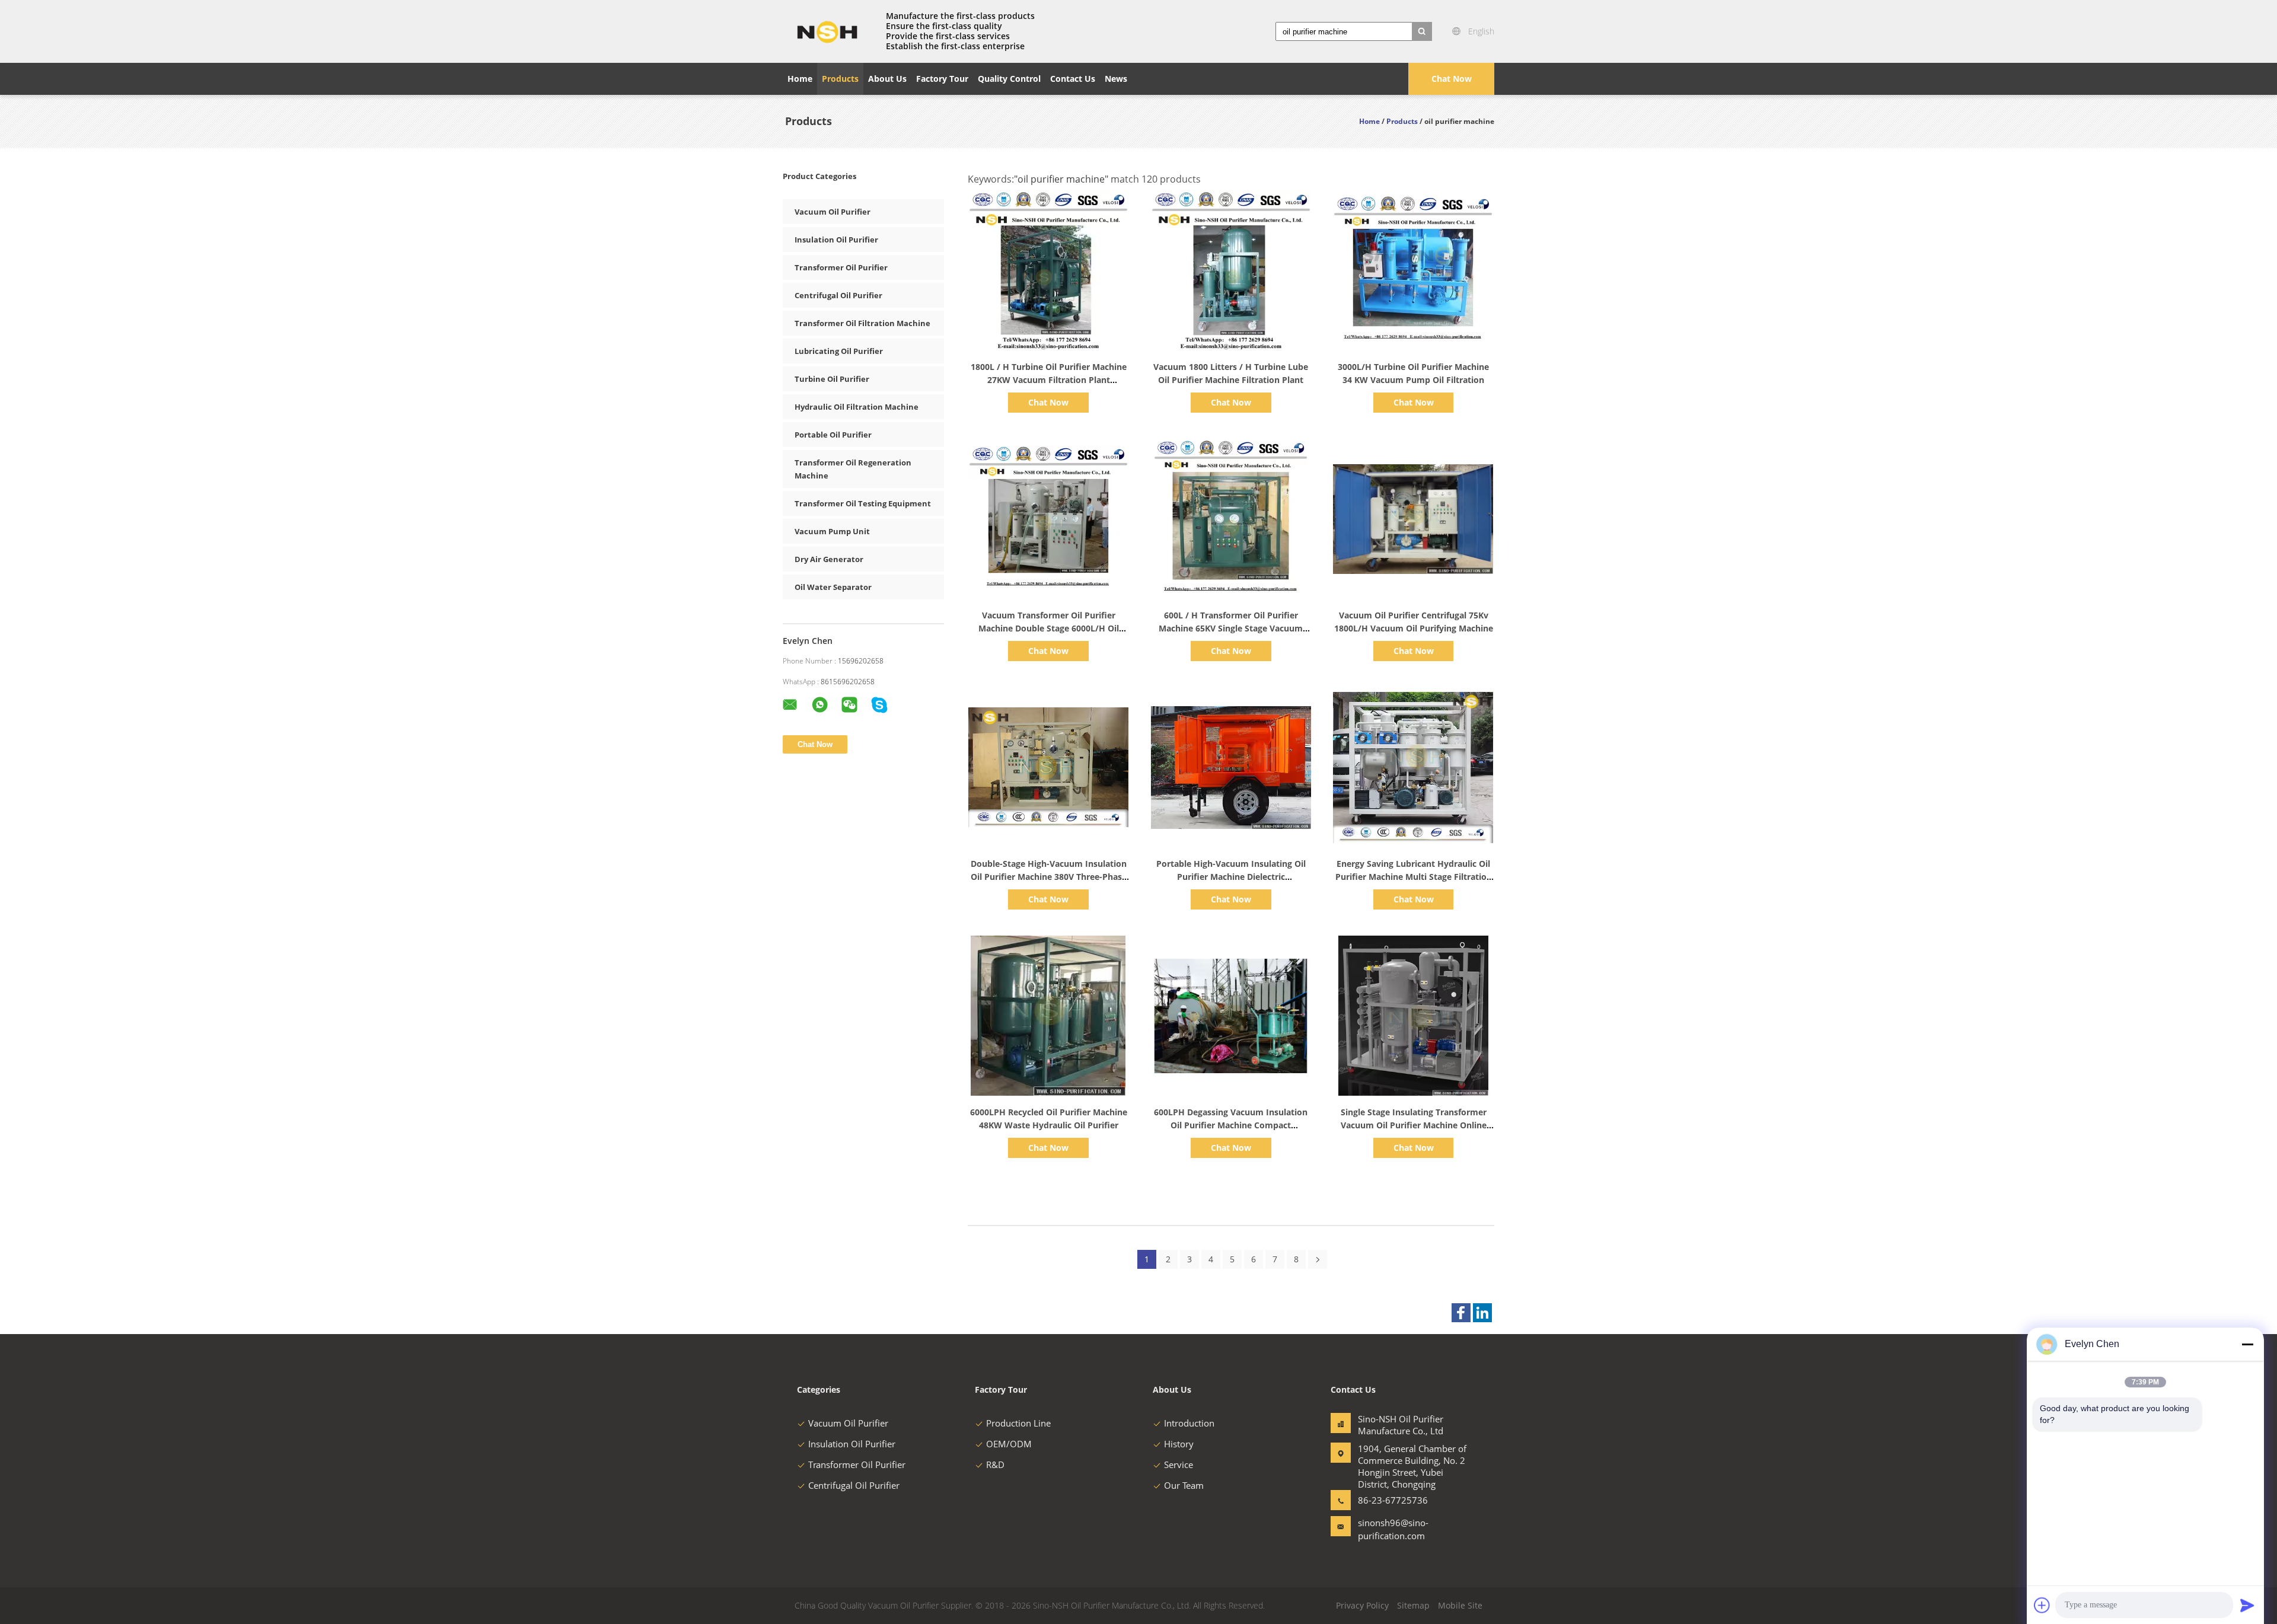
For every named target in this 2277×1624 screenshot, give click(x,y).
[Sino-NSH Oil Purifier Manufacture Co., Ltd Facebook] (1461, 1313)
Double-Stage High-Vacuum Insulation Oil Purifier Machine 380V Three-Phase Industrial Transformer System (1049, 877)
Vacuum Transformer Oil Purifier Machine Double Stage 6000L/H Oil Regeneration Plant (1049, 628)
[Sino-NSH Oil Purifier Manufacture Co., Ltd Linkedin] (1482, 1313)
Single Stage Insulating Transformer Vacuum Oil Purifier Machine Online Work (1414, 1125)
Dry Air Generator (829, 559)
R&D (995, 1465)
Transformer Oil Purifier (841, 267)
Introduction (1189, 1423)
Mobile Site (1460, 1605)
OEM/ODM (1009, 1444)
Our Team (1184, 1485)
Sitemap (1413, 1605)
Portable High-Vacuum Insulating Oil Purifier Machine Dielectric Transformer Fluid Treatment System (1231, 877)
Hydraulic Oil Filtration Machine (857, 407)
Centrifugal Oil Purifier (838, 295)
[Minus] (2247, 1344)
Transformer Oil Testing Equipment (863, 503)
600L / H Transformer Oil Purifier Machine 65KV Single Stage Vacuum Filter (1231, 628)
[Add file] (2042, 1605)
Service (1179, 1465)
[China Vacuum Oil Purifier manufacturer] (827, 31)
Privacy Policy (1362, 1605)
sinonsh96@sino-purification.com (1393, 1529)
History (1179, 1444)
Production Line (1018, 1423)
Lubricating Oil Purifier (839, 351)
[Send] (2247, 1605)
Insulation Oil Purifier (836, 240)
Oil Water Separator (833, 587)
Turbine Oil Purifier (832, 379)
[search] (1422, 31)
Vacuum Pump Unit (832, 531)
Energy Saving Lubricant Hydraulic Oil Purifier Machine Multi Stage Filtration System (1414, 877)
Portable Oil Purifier (833, 435)
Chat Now (1452, 79)
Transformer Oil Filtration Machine (862, 323)
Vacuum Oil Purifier (833, 212)
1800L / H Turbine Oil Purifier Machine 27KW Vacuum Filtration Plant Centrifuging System (1049, 380)
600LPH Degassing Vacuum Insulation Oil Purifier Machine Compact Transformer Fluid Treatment (1231, 1125)
